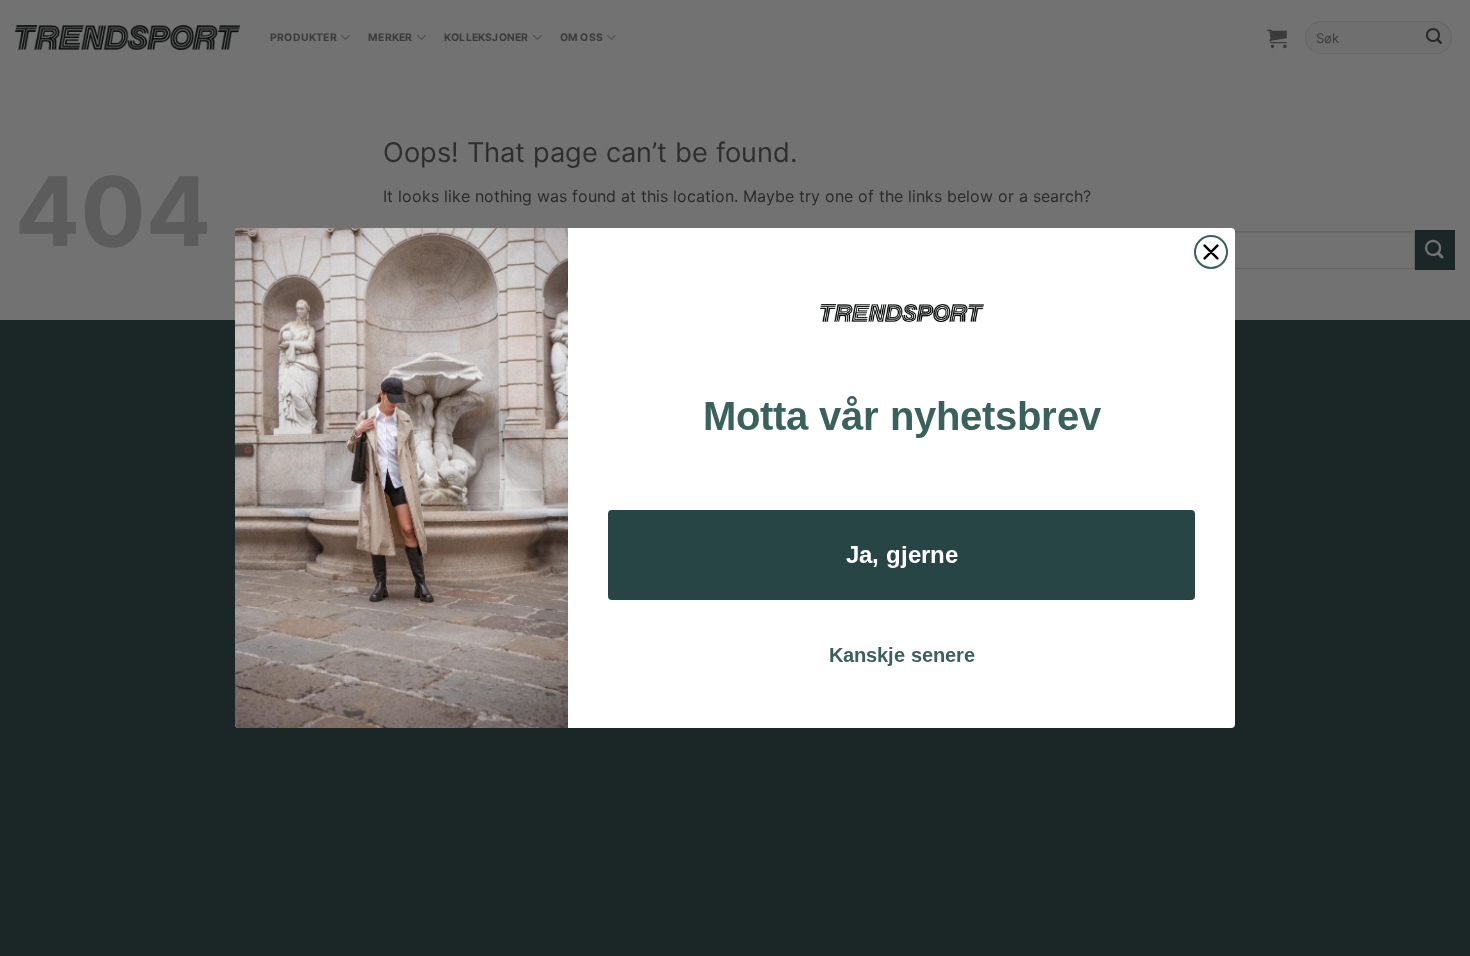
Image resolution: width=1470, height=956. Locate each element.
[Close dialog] (1211, 252)
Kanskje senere (902, 655)
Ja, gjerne (902, 554)
